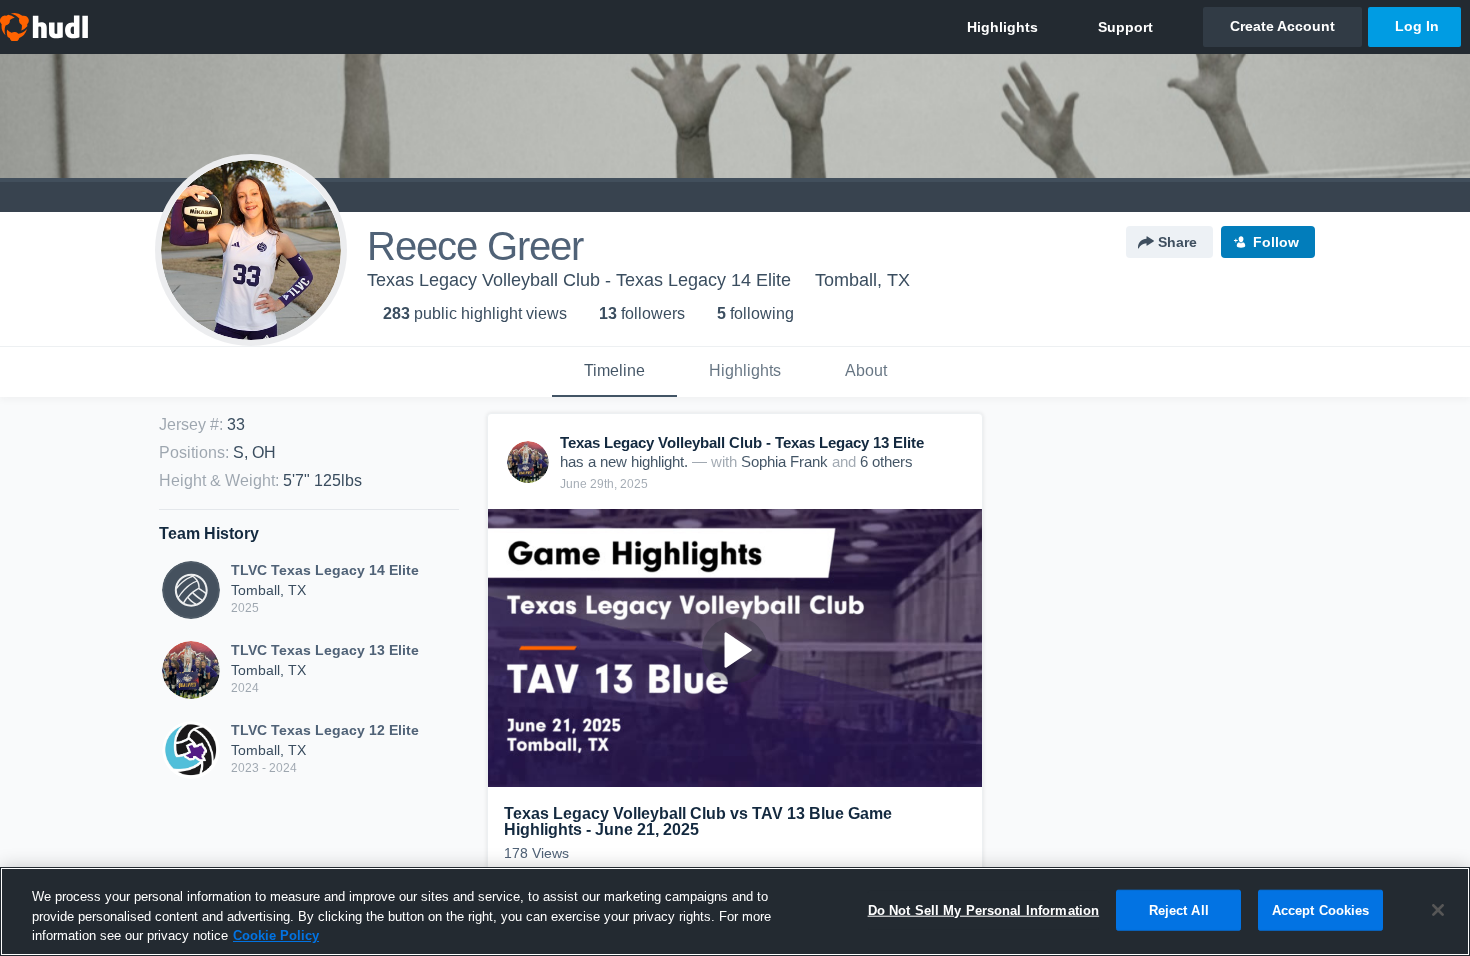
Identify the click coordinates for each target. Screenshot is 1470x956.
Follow (1276, 242)
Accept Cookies (1321, 909)
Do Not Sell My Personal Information (984, 909)
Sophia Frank (784, 461)
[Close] (1438, 910)
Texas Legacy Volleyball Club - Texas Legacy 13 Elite (742, 442)
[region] (735, 911)
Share (1177, 242)
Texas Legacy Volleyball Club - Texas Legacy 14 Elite (579, 280)
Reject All (1179, 909)
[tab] (614, 372)
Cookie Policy (276, 935)
